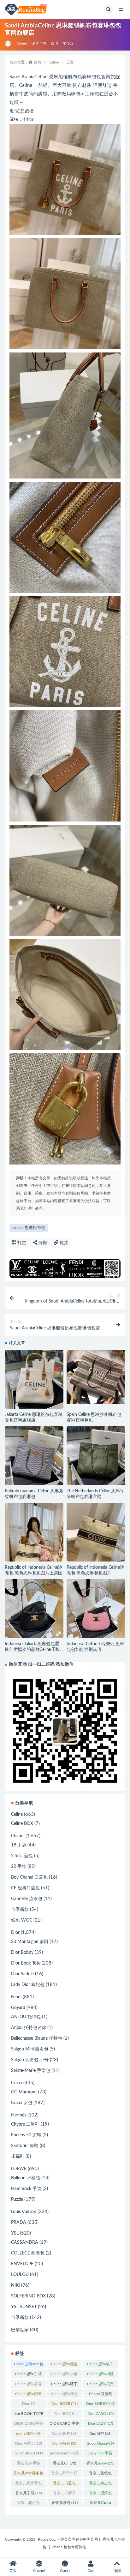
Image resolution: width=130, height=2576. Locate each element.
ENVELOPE (22, 2264)
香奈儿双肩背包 (28, 2484)
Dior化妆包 (64, 2434)
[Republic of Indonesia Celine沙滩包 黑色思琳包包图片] (96, 1532)
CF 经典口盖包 (25, 1888)
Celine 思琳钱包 (64, 2395)
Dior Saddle (22, 1974)
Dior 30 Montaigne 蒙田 (28, 2405)
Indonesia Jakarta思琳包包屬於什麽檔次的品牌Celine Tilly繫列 (32, 1650)
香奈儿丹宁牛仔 (64, 2474)
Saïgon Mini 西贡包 (30, 2049)
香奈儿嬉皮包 (100, 2484)
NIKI (15, 2285)
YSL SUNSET (24, 2307)
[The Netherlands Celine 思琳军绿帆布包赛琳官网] (96, 1456)
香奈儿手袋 (29, 2493)
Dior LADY (100, 2423)
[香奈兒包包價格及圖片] (8, 44)
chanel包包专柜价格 (69, 2547)
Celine (22, 43)
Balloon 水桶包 (26, 2178)
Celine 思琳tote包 (29, 2365)
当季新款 (20, 1910)
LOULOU (20, 2275)
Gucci (17, 2083)
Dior (15, 1933)
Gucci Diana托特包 (100, 2445)
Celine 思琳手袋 (28, 2375)
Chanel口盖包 (100, 2395)
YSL (15, 2233)
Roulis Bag (47, 2539)
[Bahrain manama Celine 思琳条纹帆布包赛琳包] (34, 1456)
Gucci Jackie (29, 2453)
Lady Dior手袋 (100, 2454)
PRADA (19, 2223)
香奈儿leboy (100, 2463)
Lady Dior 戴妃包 (28, 1985)
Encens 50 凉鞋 (26, 2135)
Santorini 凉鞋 (25, 2146)
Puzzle (17, 2200)
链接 (63, 1243)
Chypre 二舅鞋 (25, 2124)
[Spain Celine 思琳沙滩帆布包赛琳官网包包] (96, 1377)
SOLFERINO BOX (28, 2296)
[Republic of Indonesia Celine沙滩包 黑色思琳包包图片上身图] (34, 1543)
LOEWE (19, 2169)
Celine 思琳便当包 (64, 2365)
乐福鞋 (18, 2157)
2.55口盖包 (22, 1856)
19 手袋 (19, 1845)
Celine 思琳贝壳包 (100, 2385)
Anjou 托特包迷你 (29, 2028)
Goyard (18, 2008)
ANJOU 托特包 (26, 2017)
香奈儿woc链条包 (28, 2474)
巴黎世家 (20, 2330)
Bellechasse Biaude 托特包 (37, 2038)
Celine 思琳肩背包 (28, 2385)
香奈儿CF (64, 2463)
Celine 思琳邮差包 (28, 2395)
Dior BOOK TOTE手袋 (65, 2415)
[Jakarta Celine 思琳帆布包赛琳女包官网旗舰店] (34, 1379)
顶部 (117, 2571)
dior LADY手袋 (28, 2435)
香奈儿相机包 (28, 2504)
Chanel (18, 1836)
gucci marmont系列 (65, 2454)
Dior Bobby (22, 1953)
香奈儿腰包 (65, 2503)
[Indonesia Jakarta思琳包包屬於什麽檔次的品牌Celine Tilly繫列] (34, 1609)
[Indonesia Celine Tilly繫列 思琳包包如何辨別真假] (96, 1609)
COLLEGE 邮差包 (28, 2253)
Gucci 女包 (22, 2103)
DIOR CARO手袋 (29, 2425)
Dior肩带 (100, 2434)
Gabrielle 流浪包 (27, 1899)
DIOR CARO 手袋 (64, 2425)
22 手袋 (19, 1867)
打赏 (21, 1243)
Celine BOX (22, 1824)
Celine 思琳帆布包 (29, 1228)
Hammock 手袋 (26, 2189)
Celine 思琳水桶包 (64, 2375)
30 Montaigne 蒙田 (30, 1942)
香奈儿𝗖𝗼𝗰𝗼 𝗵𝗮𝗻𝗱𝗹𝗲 (100, 2504)
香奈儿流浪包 (100, 2494)
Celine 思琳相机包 (100, 2375)
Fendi (16, 1997)
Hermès (19, 2115)
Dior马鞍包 (64, 2443)
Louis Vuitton (24, 2212)
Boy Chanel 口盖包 (29, 1877)
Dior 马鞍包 (29, 2443)
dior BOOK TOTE (28, 2415)
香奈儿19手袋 (28, 2465)
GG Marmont (24, 2092)
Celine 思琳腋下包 (64, 2385)
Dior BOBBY (65, 2404)
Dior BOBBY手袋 (100, 2405)
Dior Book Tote (26, 1963)
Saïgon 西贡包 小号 (30, 2060)
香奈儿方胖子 (64, 2494)
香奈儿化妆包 (100, 2474)
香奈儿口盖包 (64, 2484)
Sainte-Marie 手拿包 (31, 2071)
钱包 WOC (22, 1920)
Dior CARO (100, 2414)
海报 (42, 1243)
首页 (38, 62)
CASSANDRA (25, 2242)
